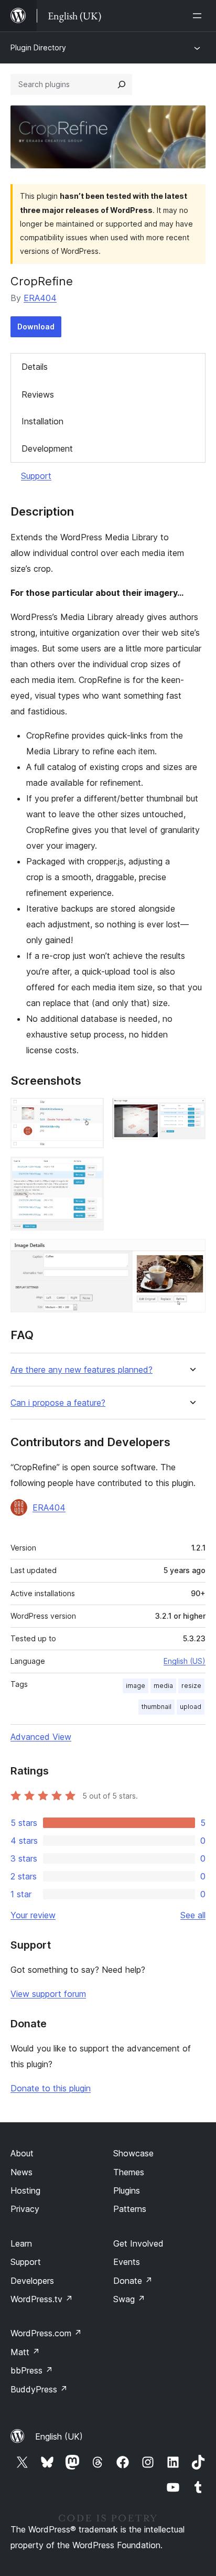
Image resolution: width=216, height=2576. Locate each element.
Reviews (38, 394)
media (163, 1686)
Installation (42, 421)
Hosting (25, 2190)
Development (47, 448)
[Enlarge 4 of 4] (191, 1253)
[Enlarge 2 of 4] (191, 1112)
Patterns (130, 2209)
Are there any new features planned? (82, 1370)
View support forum (48, 1994)
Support (36, 476)
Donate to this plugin (51, 2088)
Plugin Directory (38, 47)
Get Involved (138, 2243)
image (136, 1686)
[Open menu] (199, 16)
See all (193, 1915)
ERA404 (40, 298)
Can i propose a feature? (58, 1403)
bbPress (32, 2370)
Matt (25, 2352)
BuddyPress (39, 2389)
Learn (21, 2243)
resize (191, 1686)
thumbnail (156, 1707)
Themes (129, 2172)
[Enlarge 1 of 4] (90, 1112)
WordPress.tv (42, 2299)
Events (127, 2262)
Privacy (25, 2209)
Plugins (127, 2190)
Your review (33, 1915)
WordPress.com (46, 2333)
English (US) (185, 1661)
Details (35, 367)
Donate (133, 2281)
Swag (129, 2299)
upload (191, 1707)
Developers (32, 2281)
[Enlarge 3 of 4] (90, 1171)
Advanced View (41, 1737)
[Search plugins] (122, 84)
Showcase (133, 2153)
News (21, 2172)
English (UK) (59, 2436)
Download (36, 327)
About (22, 2153)
